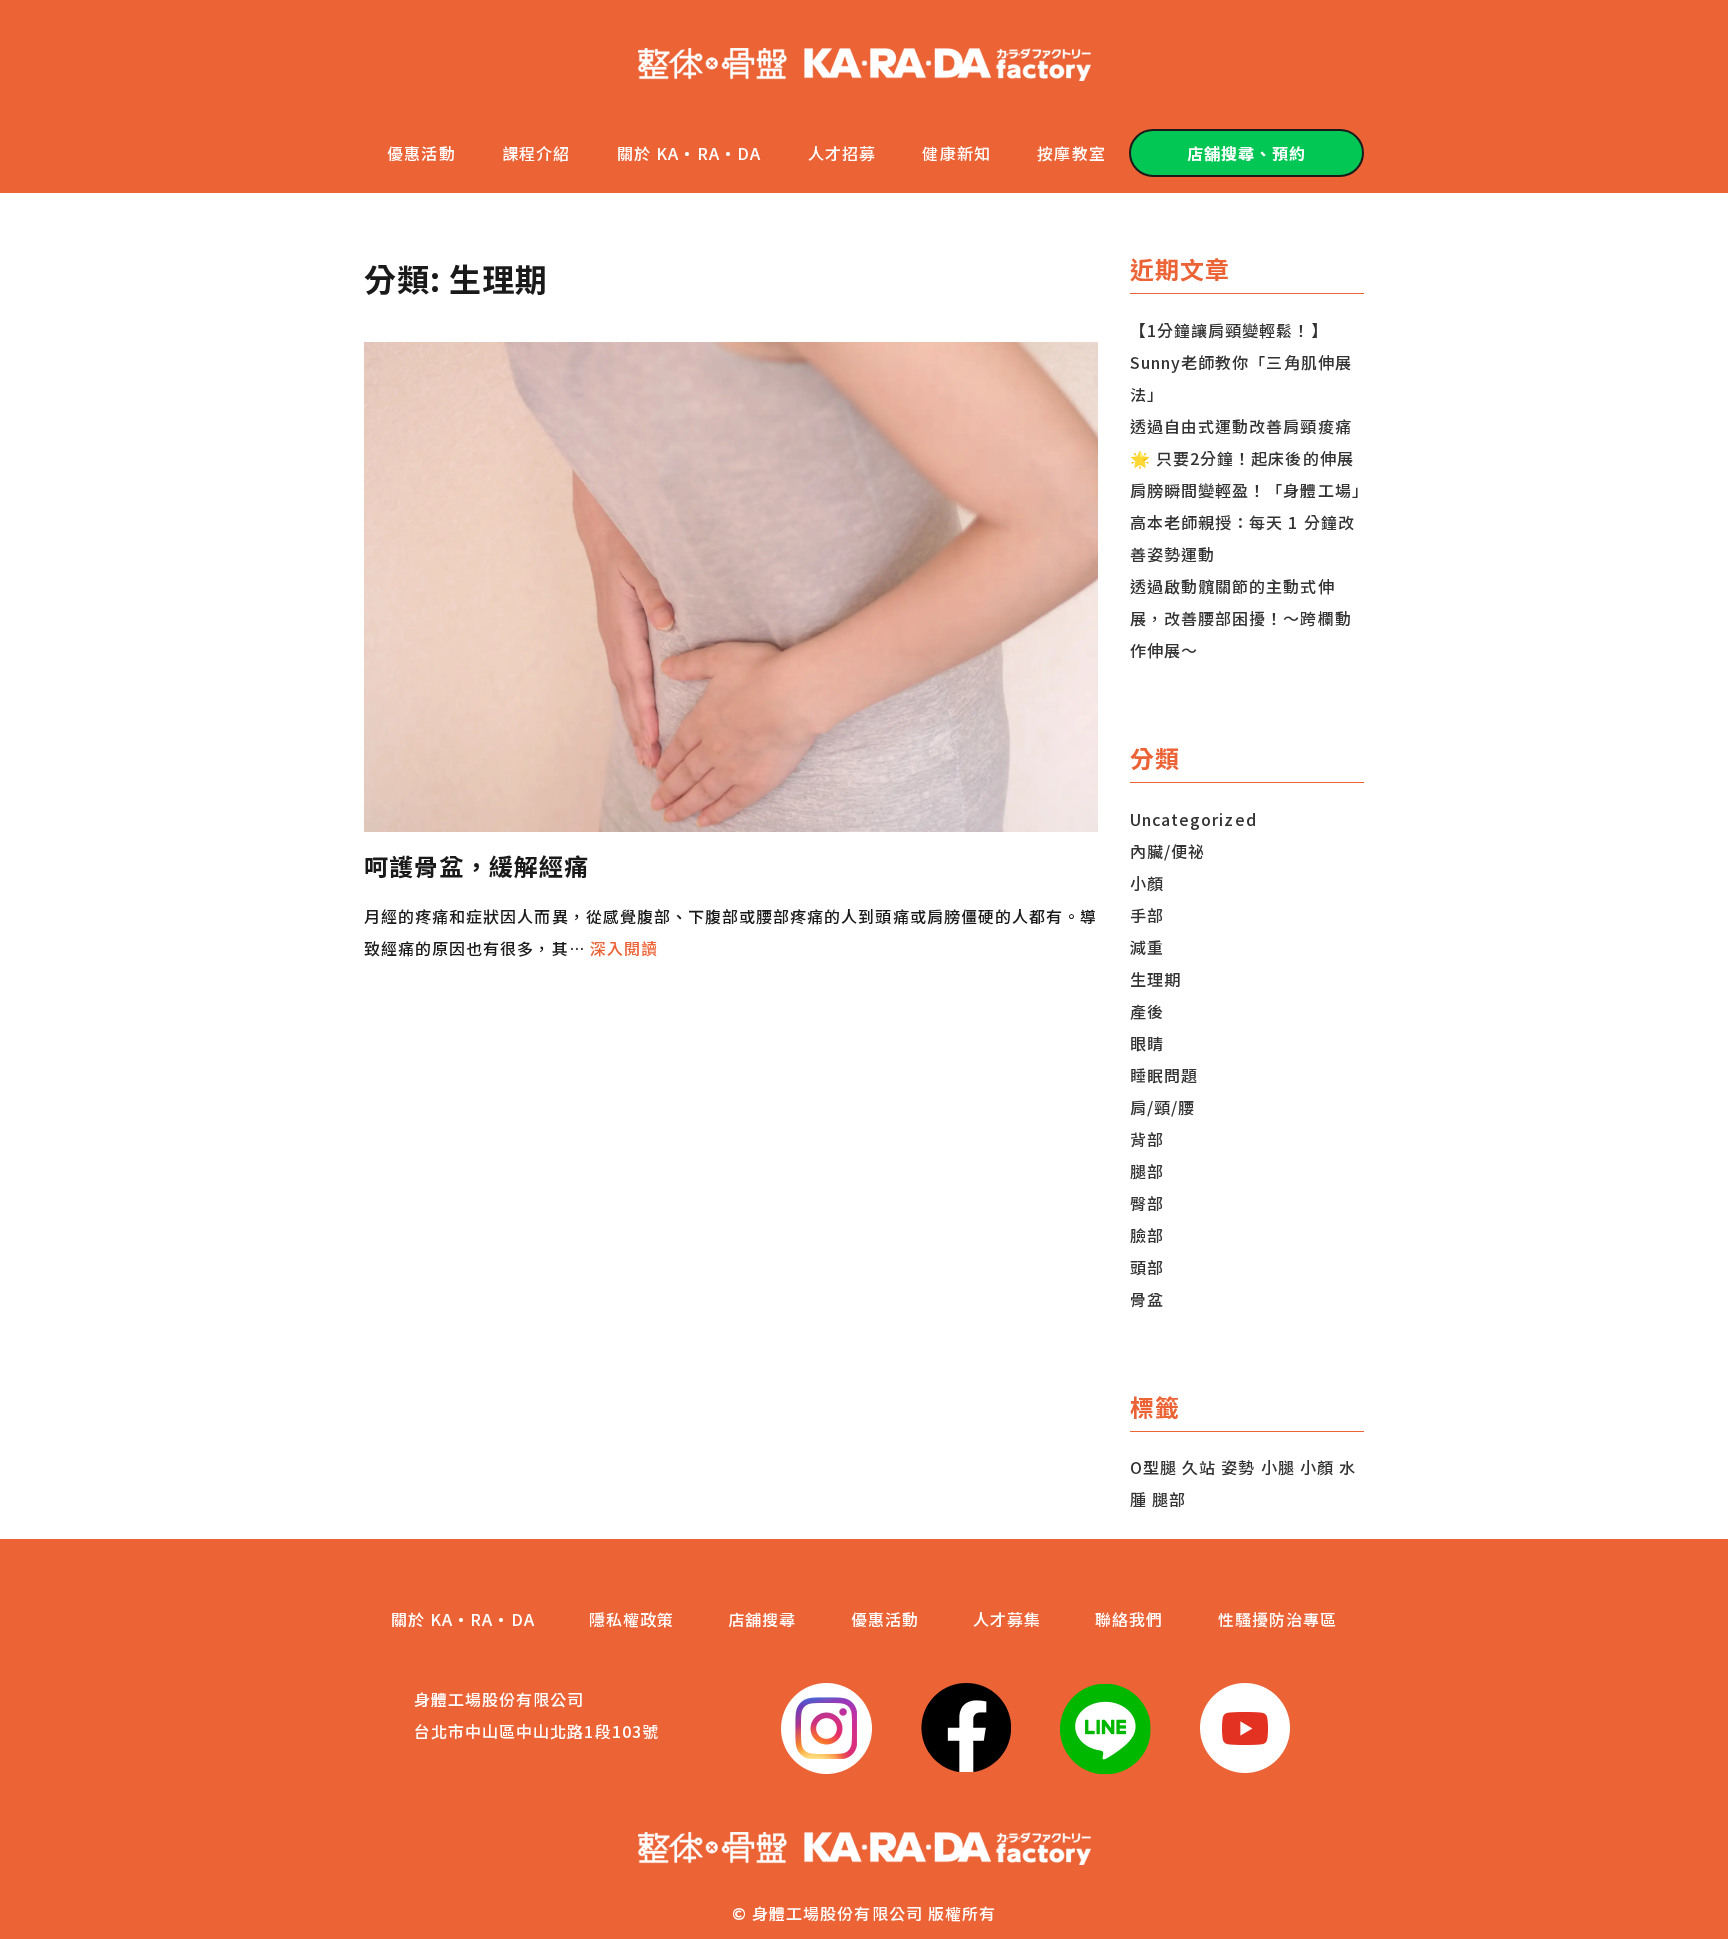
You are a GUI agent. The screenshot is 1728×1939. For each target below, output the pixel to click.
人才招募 (842, 153)
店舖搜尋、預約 (1246, 153)
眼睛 (1147, 1043)
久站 (1199, 1467)
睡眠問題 (1164, 1075)
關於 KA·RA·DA (689, 153)
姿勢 (1238, 1467)
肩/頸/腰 (1162, 1107)
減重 (1147, 947)
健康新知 (956, 153)
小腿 (1278, 1467)
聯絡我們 (1129, 1619)
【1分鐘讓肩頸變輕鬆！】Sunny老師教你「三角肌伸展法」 (1241, 362)
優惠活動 (421, 153)
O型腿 (1153, 1467)
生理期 (1155, 979)
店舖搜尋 (762, 1619)
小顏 (1147, 883)
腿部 (1147, 1171)
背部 (1147, 1139)
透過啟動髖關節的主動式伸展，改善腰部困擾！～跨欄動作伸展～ (1241, 618)
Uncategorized (1193, 819)
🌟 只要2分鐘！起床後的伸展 (1242, 458)
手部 (1147, 915)
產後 (1147, 1011)
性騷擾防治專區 (1277, 1619)
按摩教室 (1071, 153)
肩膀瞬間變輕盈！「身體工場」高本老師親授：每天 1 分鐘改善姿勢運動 (1245, 522)
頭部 (1147, 1267)
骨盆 (1147, 1299)
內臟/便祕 (1167, 851)
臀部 (1147, 1203)
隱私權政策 (631, 1619)
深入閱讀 (624, 948)
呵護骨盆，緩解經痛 (476, 865)
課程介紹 (536, 153)
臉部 (1147, 1235)
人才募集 (1007, 1619)
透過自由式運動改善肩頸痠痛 (1241, 426)
